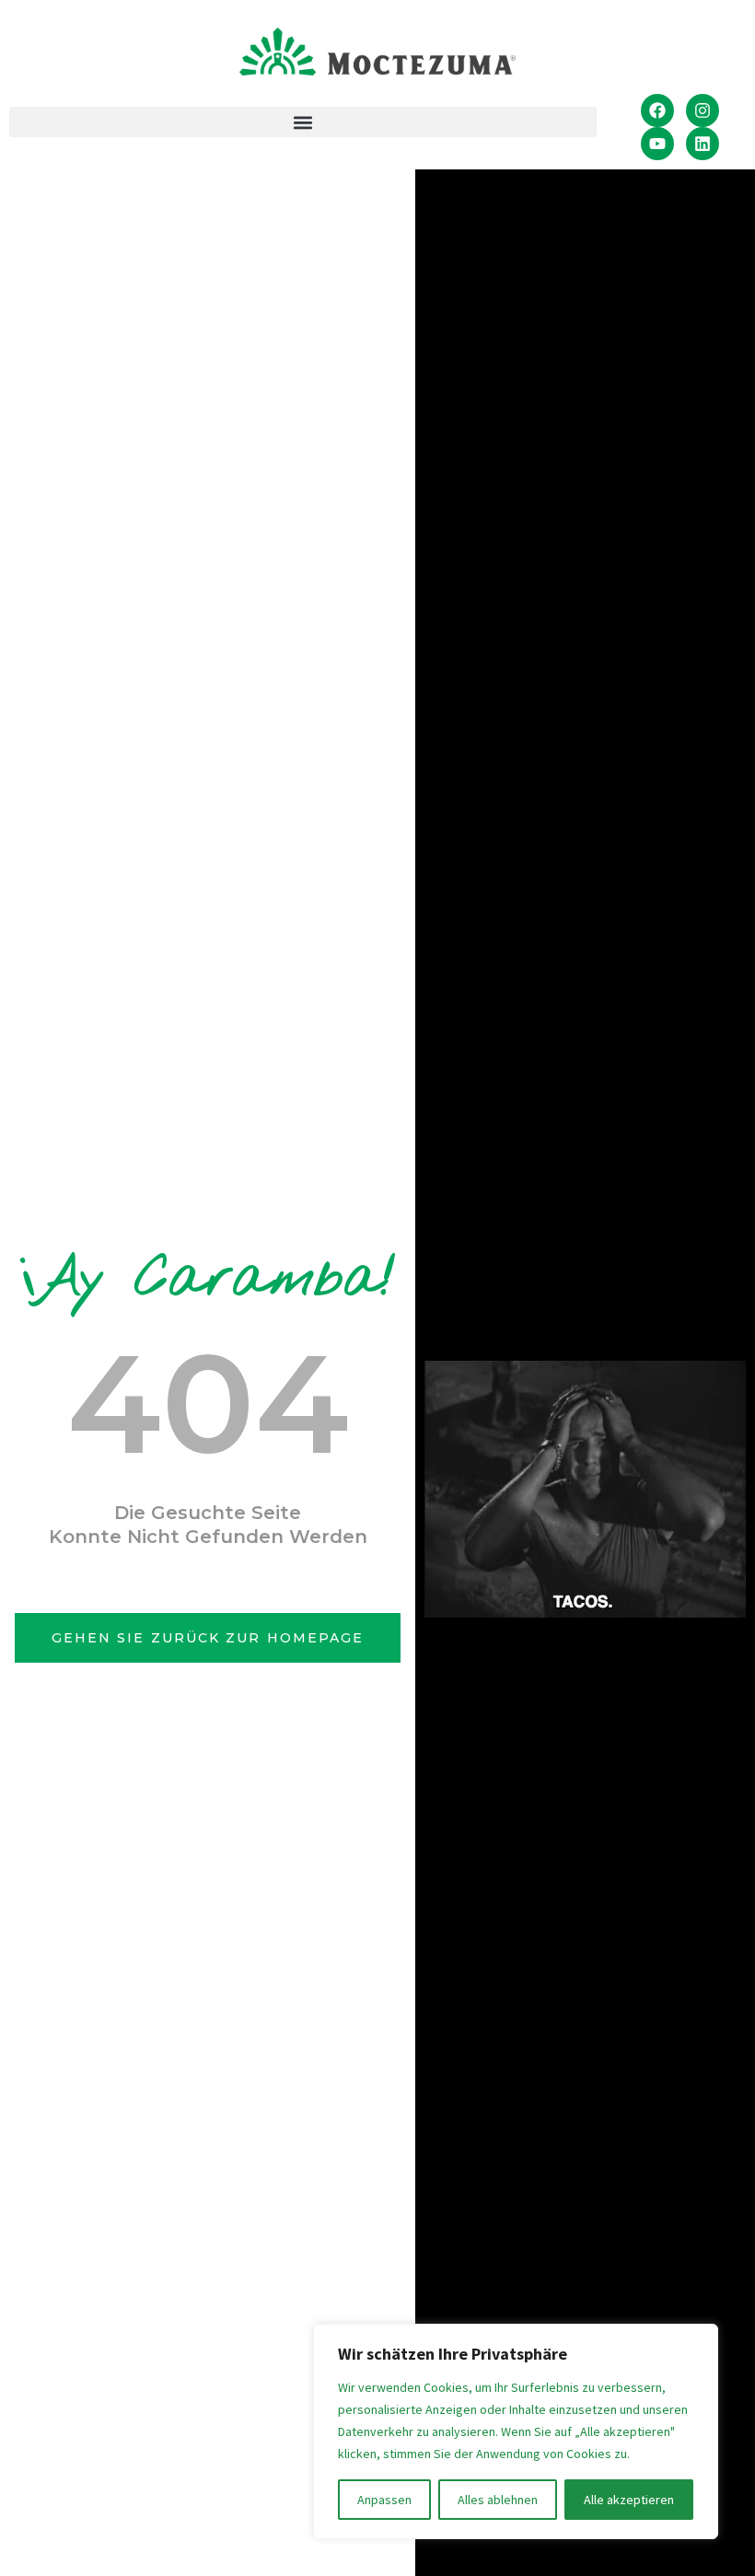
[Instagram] (703, 110)
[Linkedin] (703, 144)
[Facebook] (657, 110)
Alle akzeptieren (629, 2500)
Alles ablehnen (498, 2500)
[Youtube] (657, 144)
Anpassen (384, 2500)
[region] (516, 2431)
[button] (303, 122)
